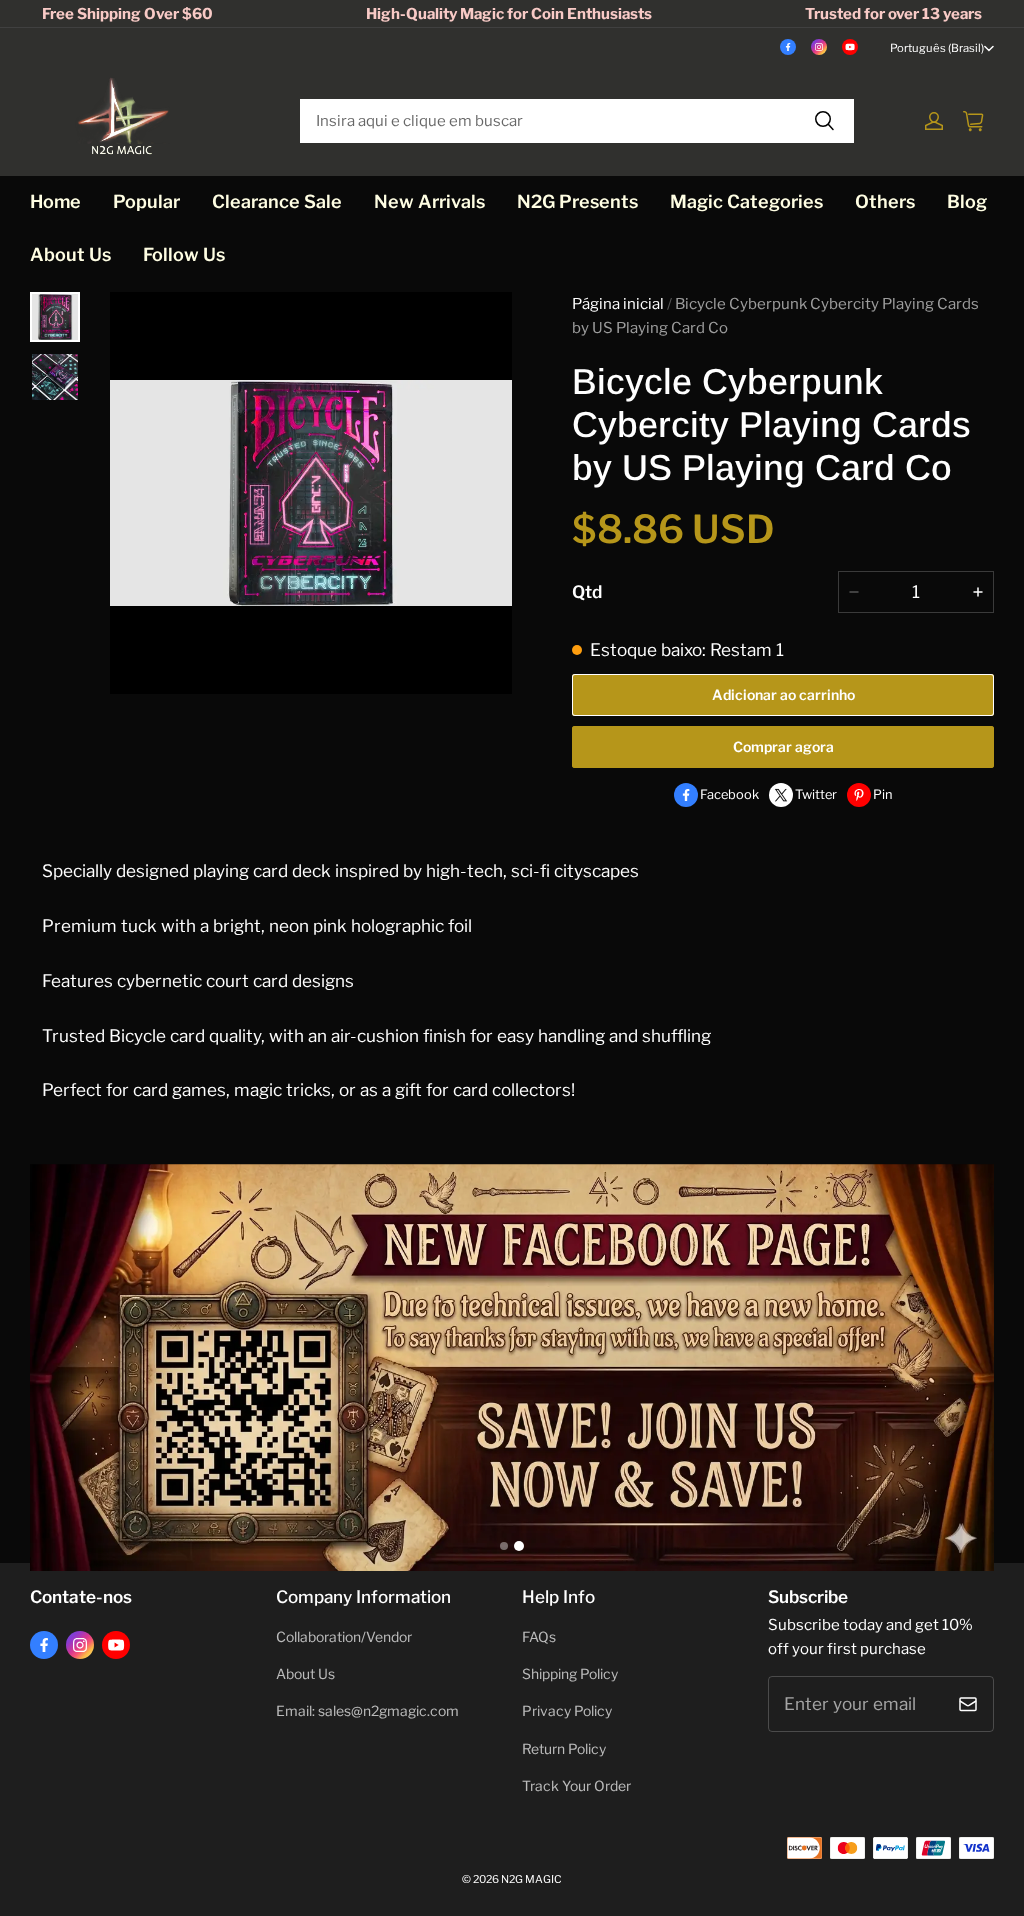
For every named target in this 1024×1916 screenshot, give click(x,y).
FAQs (539, 1637)
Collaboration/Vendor (344, 1637)
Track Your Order (576, 1786)
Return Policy (564, 1749)
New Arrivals (429, 201)
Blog (967, 201)
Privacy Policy (567, 1711)
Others (885, 201)
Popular (146, 201)
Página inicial (618, 304)
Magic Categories (746, 201)
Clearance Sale (277, 201)
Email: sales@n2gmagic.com (367, 1711)
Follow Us (184, 254)
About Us (70, 254)
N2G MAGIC (531, 1879)
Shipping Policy (570, 1674)
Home (55, 201)
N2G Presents (577, 201)
